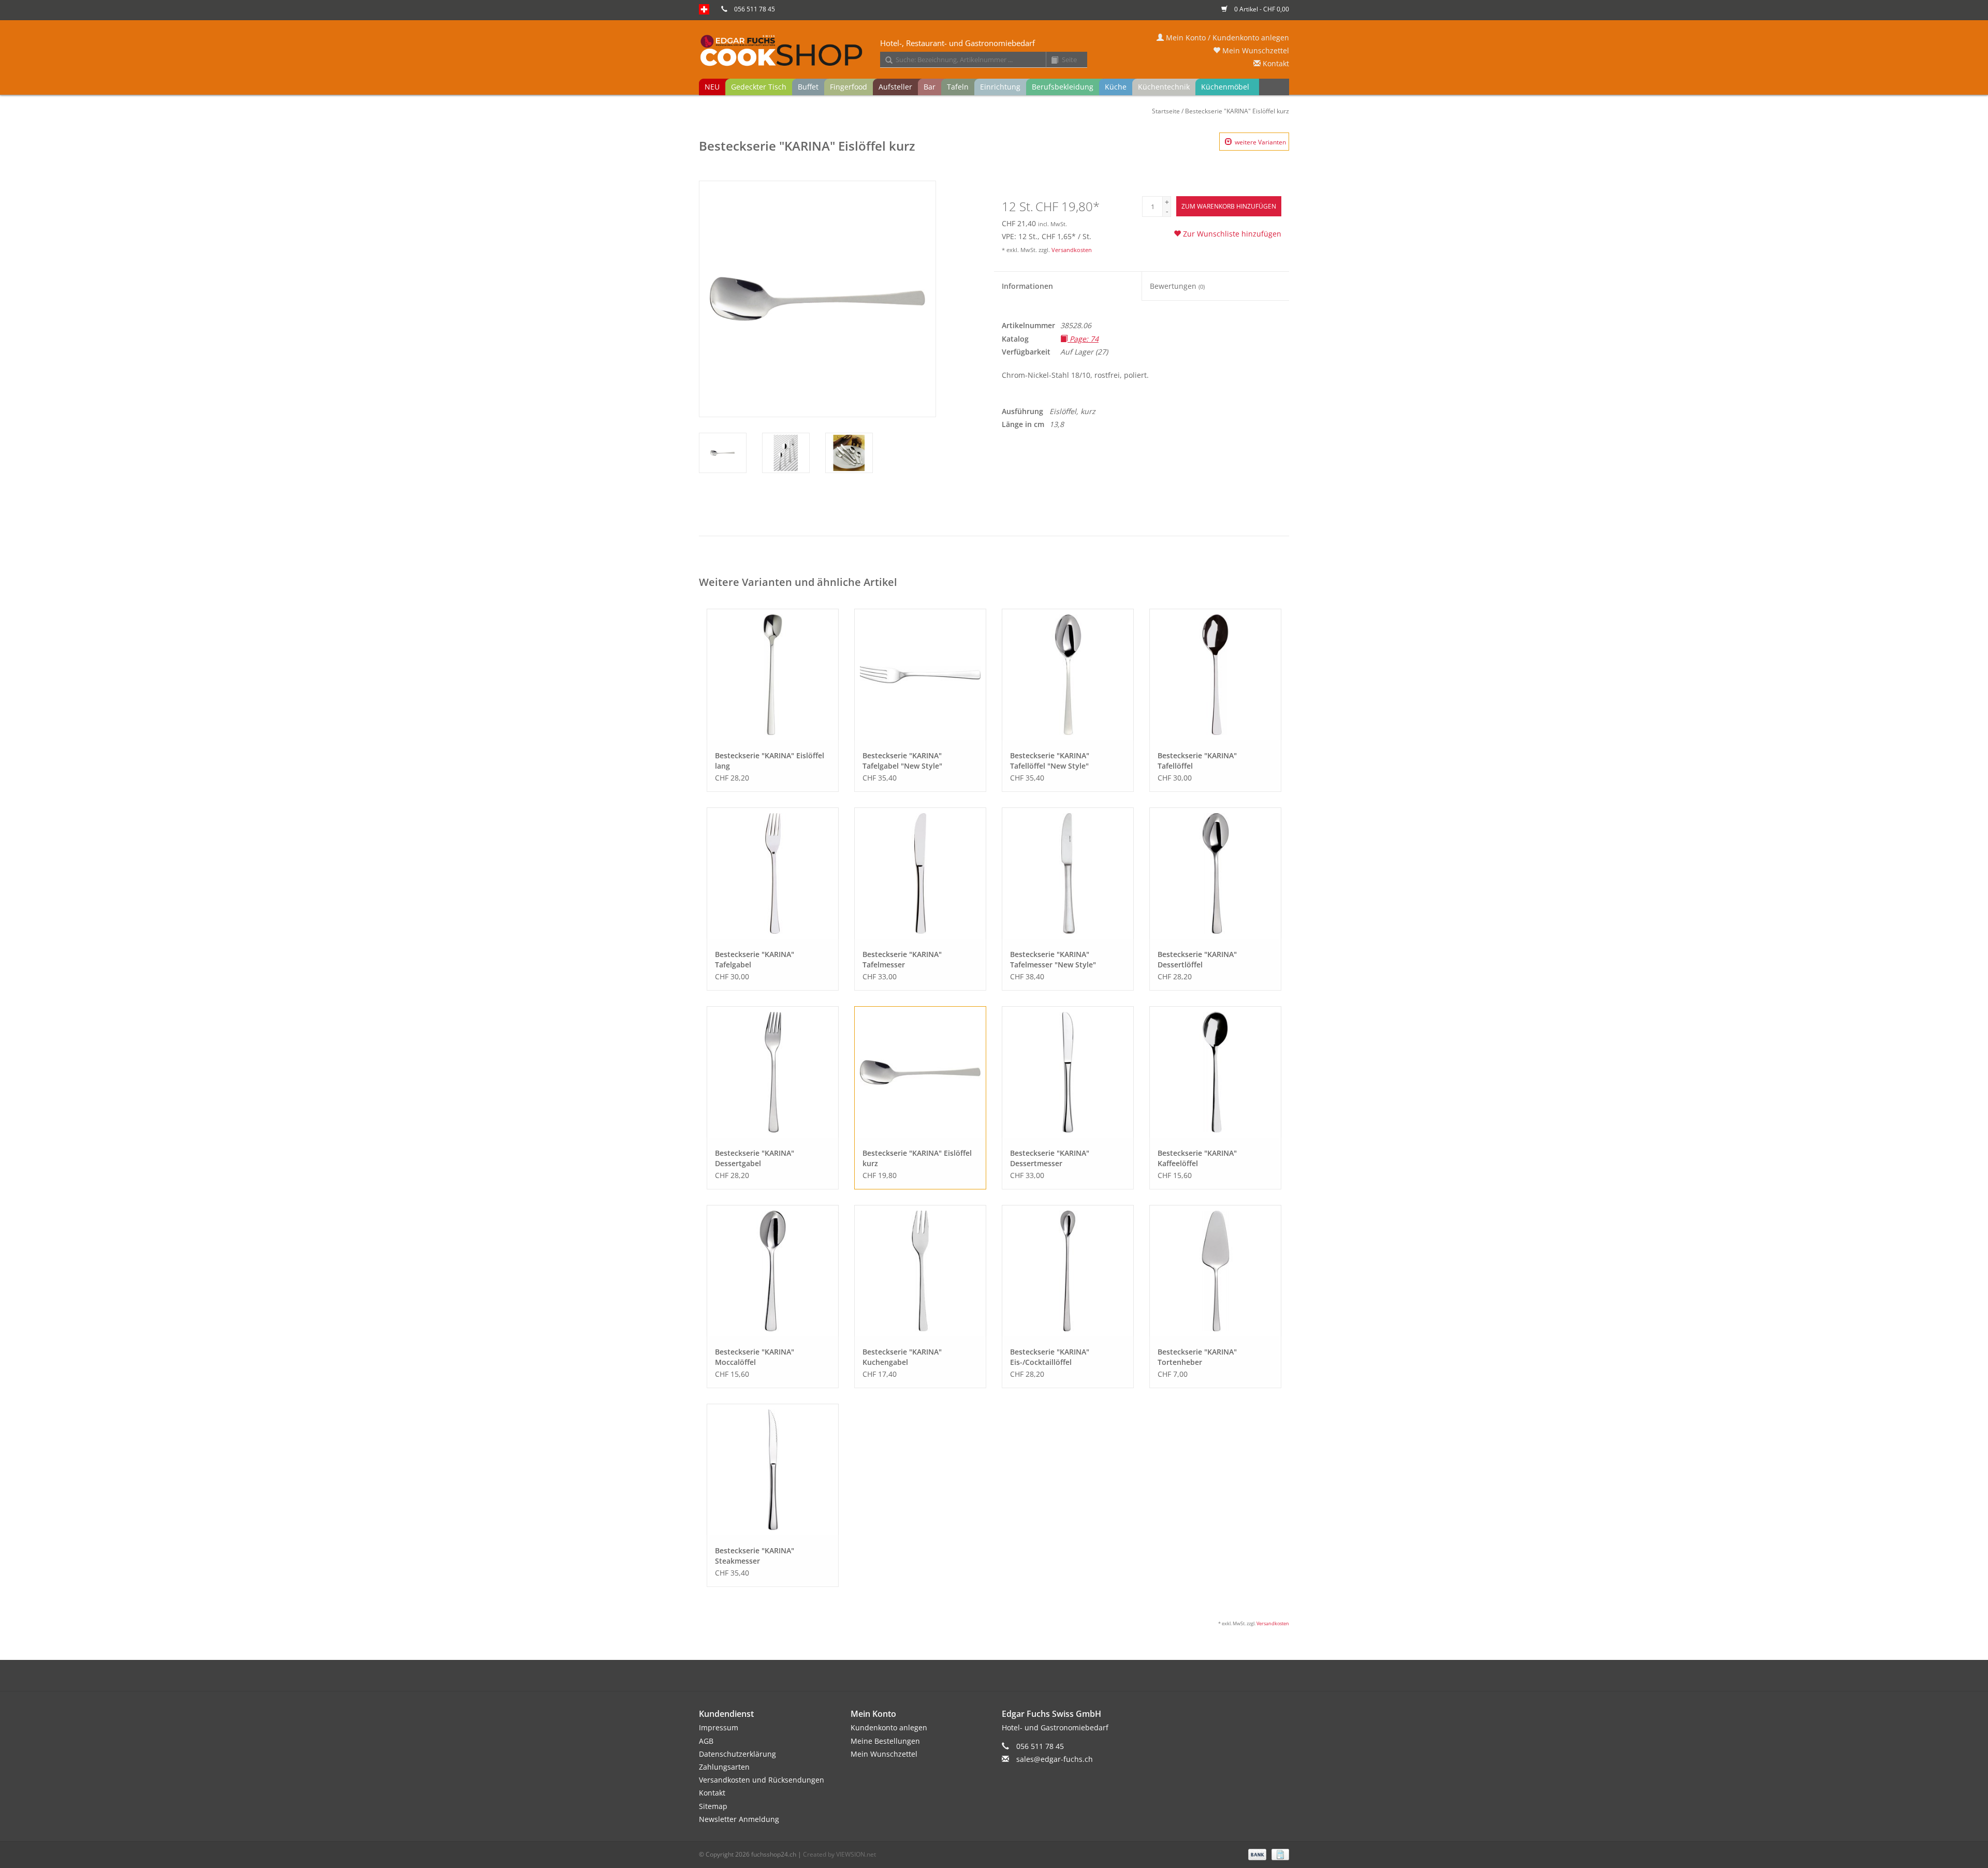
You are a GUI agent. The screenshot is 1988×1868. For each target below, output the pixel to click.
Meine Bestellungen (885, 1741)
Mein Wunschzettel (1255, 50)
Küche (1116, 87)
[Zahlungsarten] (1256, 1854)
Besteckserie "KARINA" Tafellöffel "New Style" (1050, 761)
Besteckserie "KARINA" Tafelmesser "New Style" (1053, 959)
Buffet (808, 87)
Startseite (1166, 111)
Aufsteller (895, 87)
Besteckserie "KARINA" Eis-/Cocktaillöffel (1050, 1357)
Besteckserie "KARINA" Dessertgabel (755, 1158)
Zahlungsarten (724, 1767)
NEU (712, 87)
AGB (706, 1741)
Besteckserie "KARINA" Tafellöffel (1197, 761)
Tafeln (958, 87)
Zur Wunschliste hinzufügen (1231, 234)
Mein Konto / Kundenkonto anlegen (1226, 38)
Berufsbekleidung (1063, 87)
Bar (930, 87)
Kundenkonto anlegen (889, 1727)
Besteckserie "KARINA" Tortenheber (1197, 1357)
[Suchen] (885, 61)
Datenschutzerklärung (737, 1754)
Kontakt (1275, 63)
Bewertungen (1177, 286)
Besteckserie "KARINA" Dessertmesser (1050, 1158)
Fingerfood (849, 87)
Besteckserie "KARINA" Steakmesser (755, 1556)
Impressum (719, 1727)
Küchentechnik (1164, 87)
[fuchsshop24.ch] (994, 51)
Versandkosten (1072, 250)
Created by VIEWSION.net (839, 1854)
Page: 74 (1083, 339)
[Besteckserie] (773, 675)
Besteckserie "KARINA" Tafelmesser (902, 959)
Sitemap (713, 1806)
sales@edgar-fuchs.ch (1055, 1759)
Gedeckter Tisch (759, 87)
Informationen (1027, 286)
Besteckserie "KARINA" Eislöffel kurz (1237, 111)
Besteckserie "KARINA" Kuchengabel (902, 1357)
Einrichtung (1000, 87)
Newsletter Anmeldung (739, 1819)
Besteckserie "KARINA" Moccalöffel (755, 1357)
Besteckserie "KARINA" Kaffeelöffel (1197, 1158)
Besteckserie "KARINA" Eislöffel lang (770, 761)
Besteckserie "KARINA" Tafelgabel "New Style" (902, 761)
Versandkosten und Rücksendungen (762, 1780)
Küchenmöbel (1225, 87)
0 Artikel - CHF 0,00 (1261, 9)
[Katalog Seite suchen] (1051, 61)
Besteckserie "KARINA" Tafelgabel (755, 959)
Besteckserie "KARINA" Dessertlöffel (1197, 959)
